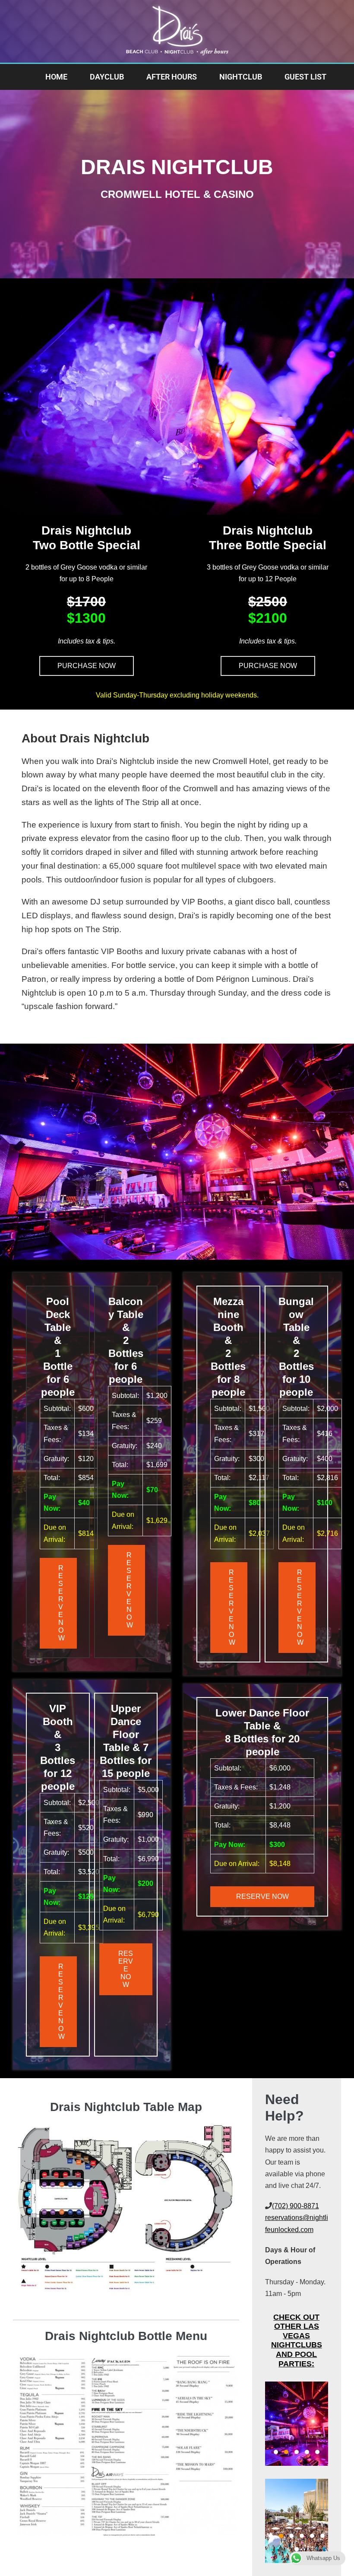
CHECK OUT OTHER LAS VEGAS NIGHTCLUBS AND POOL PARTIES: (297, 2340)
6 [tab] (322, 2536)
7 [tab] (297, 2549)
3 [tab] (297, 2452)
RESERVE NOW (62, 1603)
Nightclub (241, 77)
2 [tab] (286, 2452)
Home (56, 77)
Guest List (305, 77)
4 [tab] (307, 2452)
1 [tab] (276, 2452)
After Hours (172, 77)
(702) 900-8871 (296, 2206)
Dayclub (107, 77)
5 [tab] (317, 2452)
